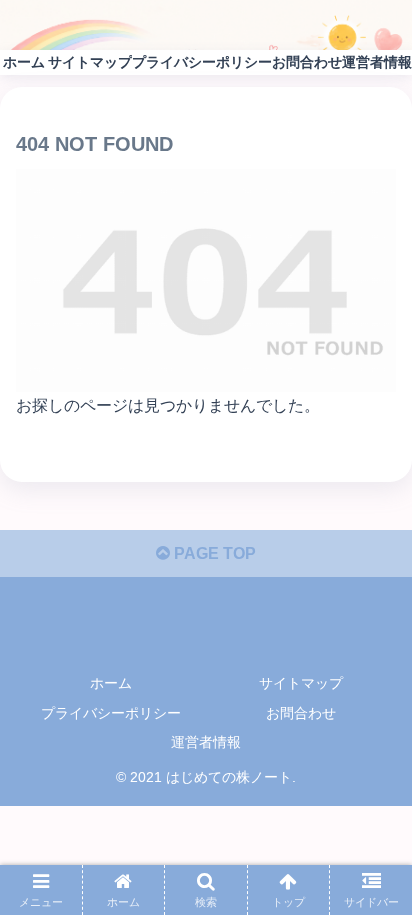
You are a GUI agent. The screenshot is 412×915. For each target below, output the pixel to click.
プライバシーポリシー (111, 713)
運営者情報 (206, 742)
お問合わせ (301, 713)
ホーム (111, 683)
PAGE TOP (213, 553)
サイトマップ (301, 683)
